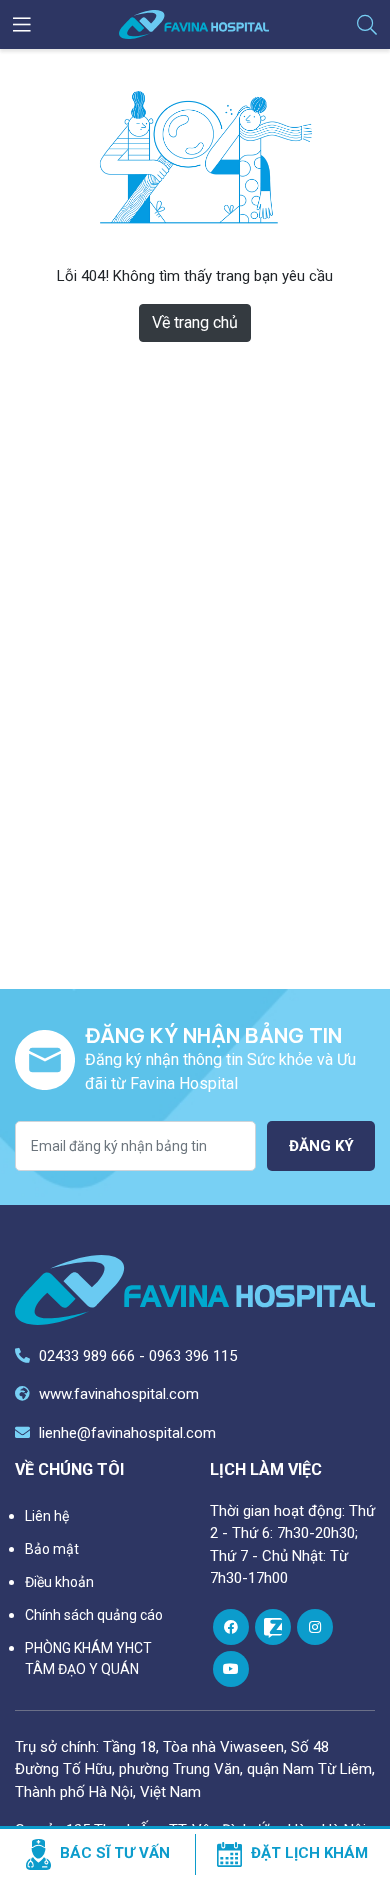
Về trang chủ (195, 322)
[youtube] (231, 1669)
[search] (367, 25)
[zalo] (273, 1627)
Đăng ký (321, 1146)
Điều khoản (59, 1582)
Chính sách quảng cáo (94, 1615)
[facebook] (231, 1627)
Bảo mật (52, 1549)
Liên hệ (47, 1516)
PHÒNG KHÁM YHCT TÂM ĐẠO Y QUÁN (88, 1658)
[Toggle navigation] (22, 25)
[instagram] (315, 1627)
